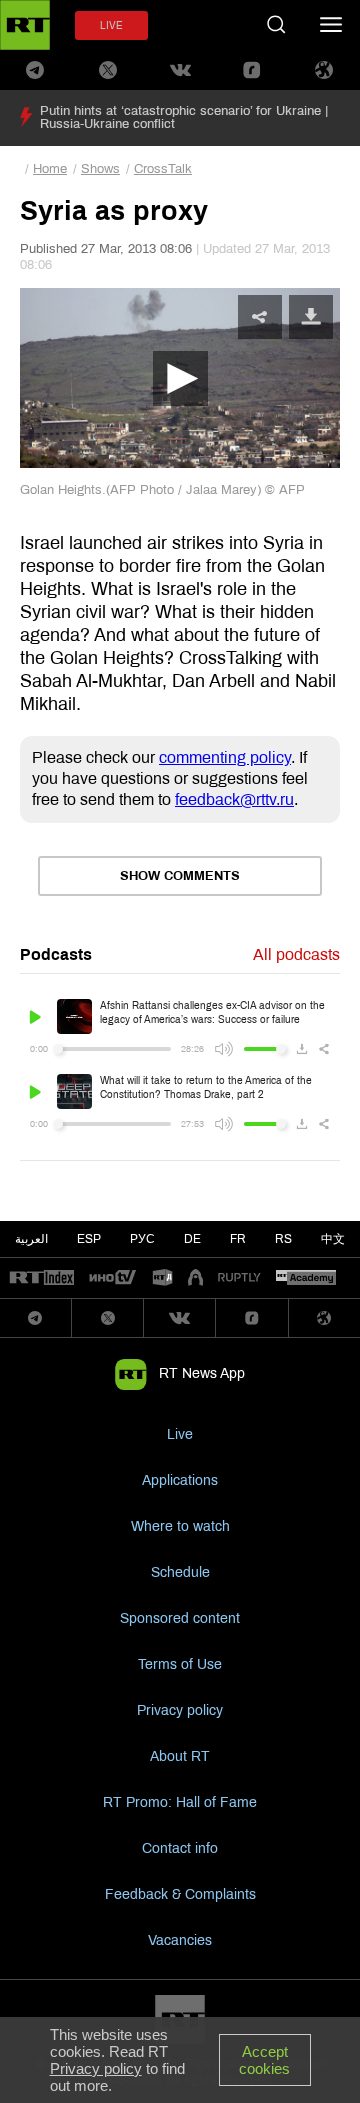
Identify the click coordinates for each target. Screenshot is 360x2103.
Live (180, 1434)
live (111, 25)
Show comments (180, 876)
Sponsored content (180, 1618)
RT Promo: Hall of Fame (180, 1802)
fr (238, 1239)
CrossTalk (163, 169)
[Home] (25, 25)
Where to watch (180, 1526)
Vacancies (180, 1940)
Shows (100, 169)
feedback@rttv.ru (234, 799)
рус (142, 1239)
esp (89, 1239)
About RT (180, 1756)
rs (283, 1239)
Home (50, 169)
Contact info (180, 1848)
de (192, 1239)
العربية (31, 1239)
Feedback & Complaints (180, 1894)
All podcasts (296, 954)
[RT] (42, 1278)
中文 (333, 1239)
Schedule (180, 1572)
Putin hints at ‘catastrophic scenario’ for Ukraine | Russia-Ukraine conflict (184, 117)
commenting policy (225, 757)
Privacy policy (180, 1710)
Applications (180, 1480)
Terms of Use (180, 1664)
